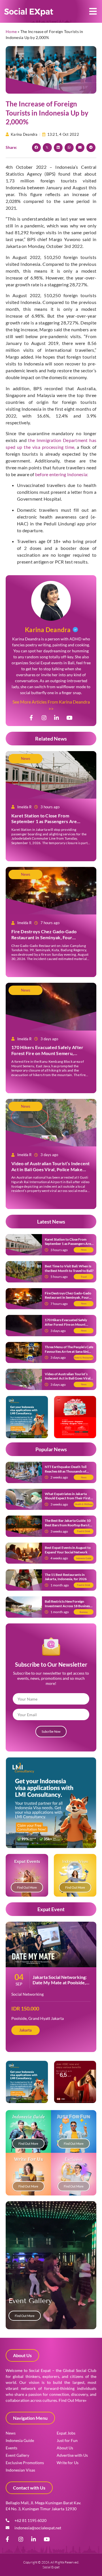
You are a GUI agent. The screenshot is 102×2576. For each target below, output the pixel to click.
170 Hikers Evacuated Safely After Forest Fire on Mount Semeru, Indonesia (47, 1053)
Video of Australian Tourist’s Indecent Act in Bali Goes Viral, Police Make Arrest (51, 1169)
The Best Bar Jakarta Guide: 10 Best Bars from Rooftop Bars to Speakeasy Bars (68, 1525)
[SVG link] (29, 12)
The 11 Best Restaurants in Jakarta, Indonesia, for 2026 (66, 1577)
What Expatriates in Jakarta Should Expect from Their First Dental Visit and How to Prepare (69, 1498)
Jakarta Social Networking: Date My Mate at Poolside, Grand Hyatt (60, 1982)
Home (11, 31)
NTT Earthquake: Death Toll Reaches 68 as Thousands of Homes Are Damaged (66, 1471)
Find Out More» (73, 2400)
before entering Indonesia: (62, 474)
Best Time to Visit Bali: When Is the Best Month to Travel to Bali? (69, 1268)
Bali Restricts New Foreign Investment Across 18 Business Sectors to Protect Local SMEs (68, 1606)
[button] (93, 12)
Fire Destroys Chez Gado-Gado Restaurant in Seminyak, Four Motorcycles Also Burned (44, 937)
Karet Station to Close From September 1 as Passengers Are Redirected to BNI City (44, 822)
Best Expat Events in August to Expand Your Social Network (68, 1550)
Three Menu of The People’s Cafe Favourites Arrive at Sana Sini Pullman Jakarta (69, 1351)
